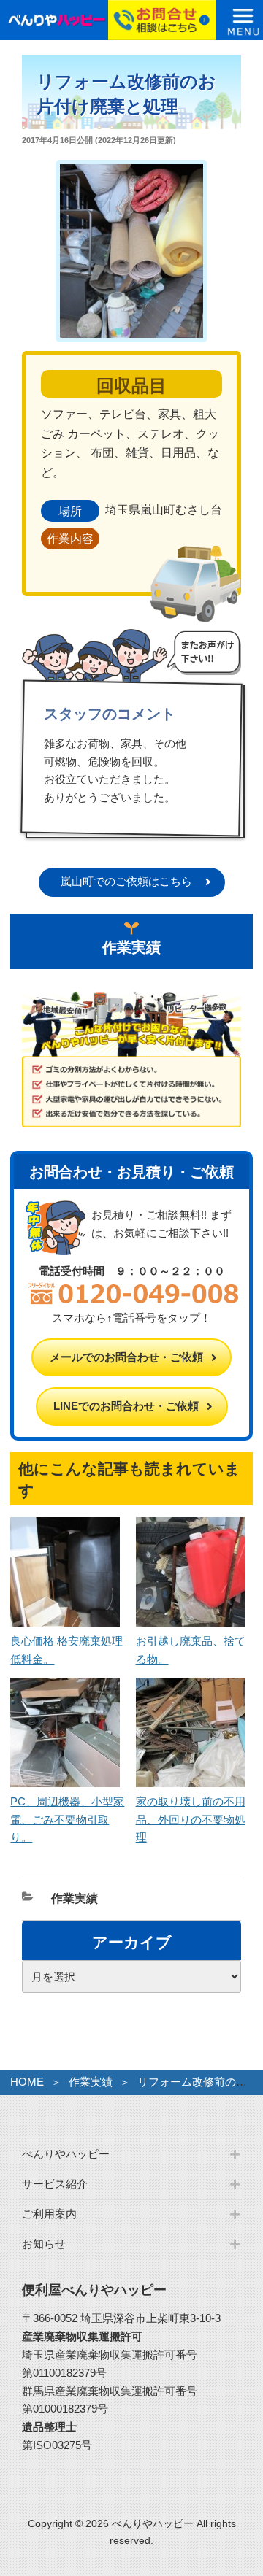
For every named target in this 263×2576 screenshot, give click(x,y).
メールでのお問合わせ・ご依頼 (126, 1357)
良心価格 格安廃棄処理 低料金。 (66, 1650)
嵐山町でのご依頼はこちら (126, 881)
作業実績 (75, 1898)
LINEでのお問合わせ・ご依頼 (126, 1406)
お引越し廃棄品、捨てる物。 (191, 1650)
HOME (27, 2082)
